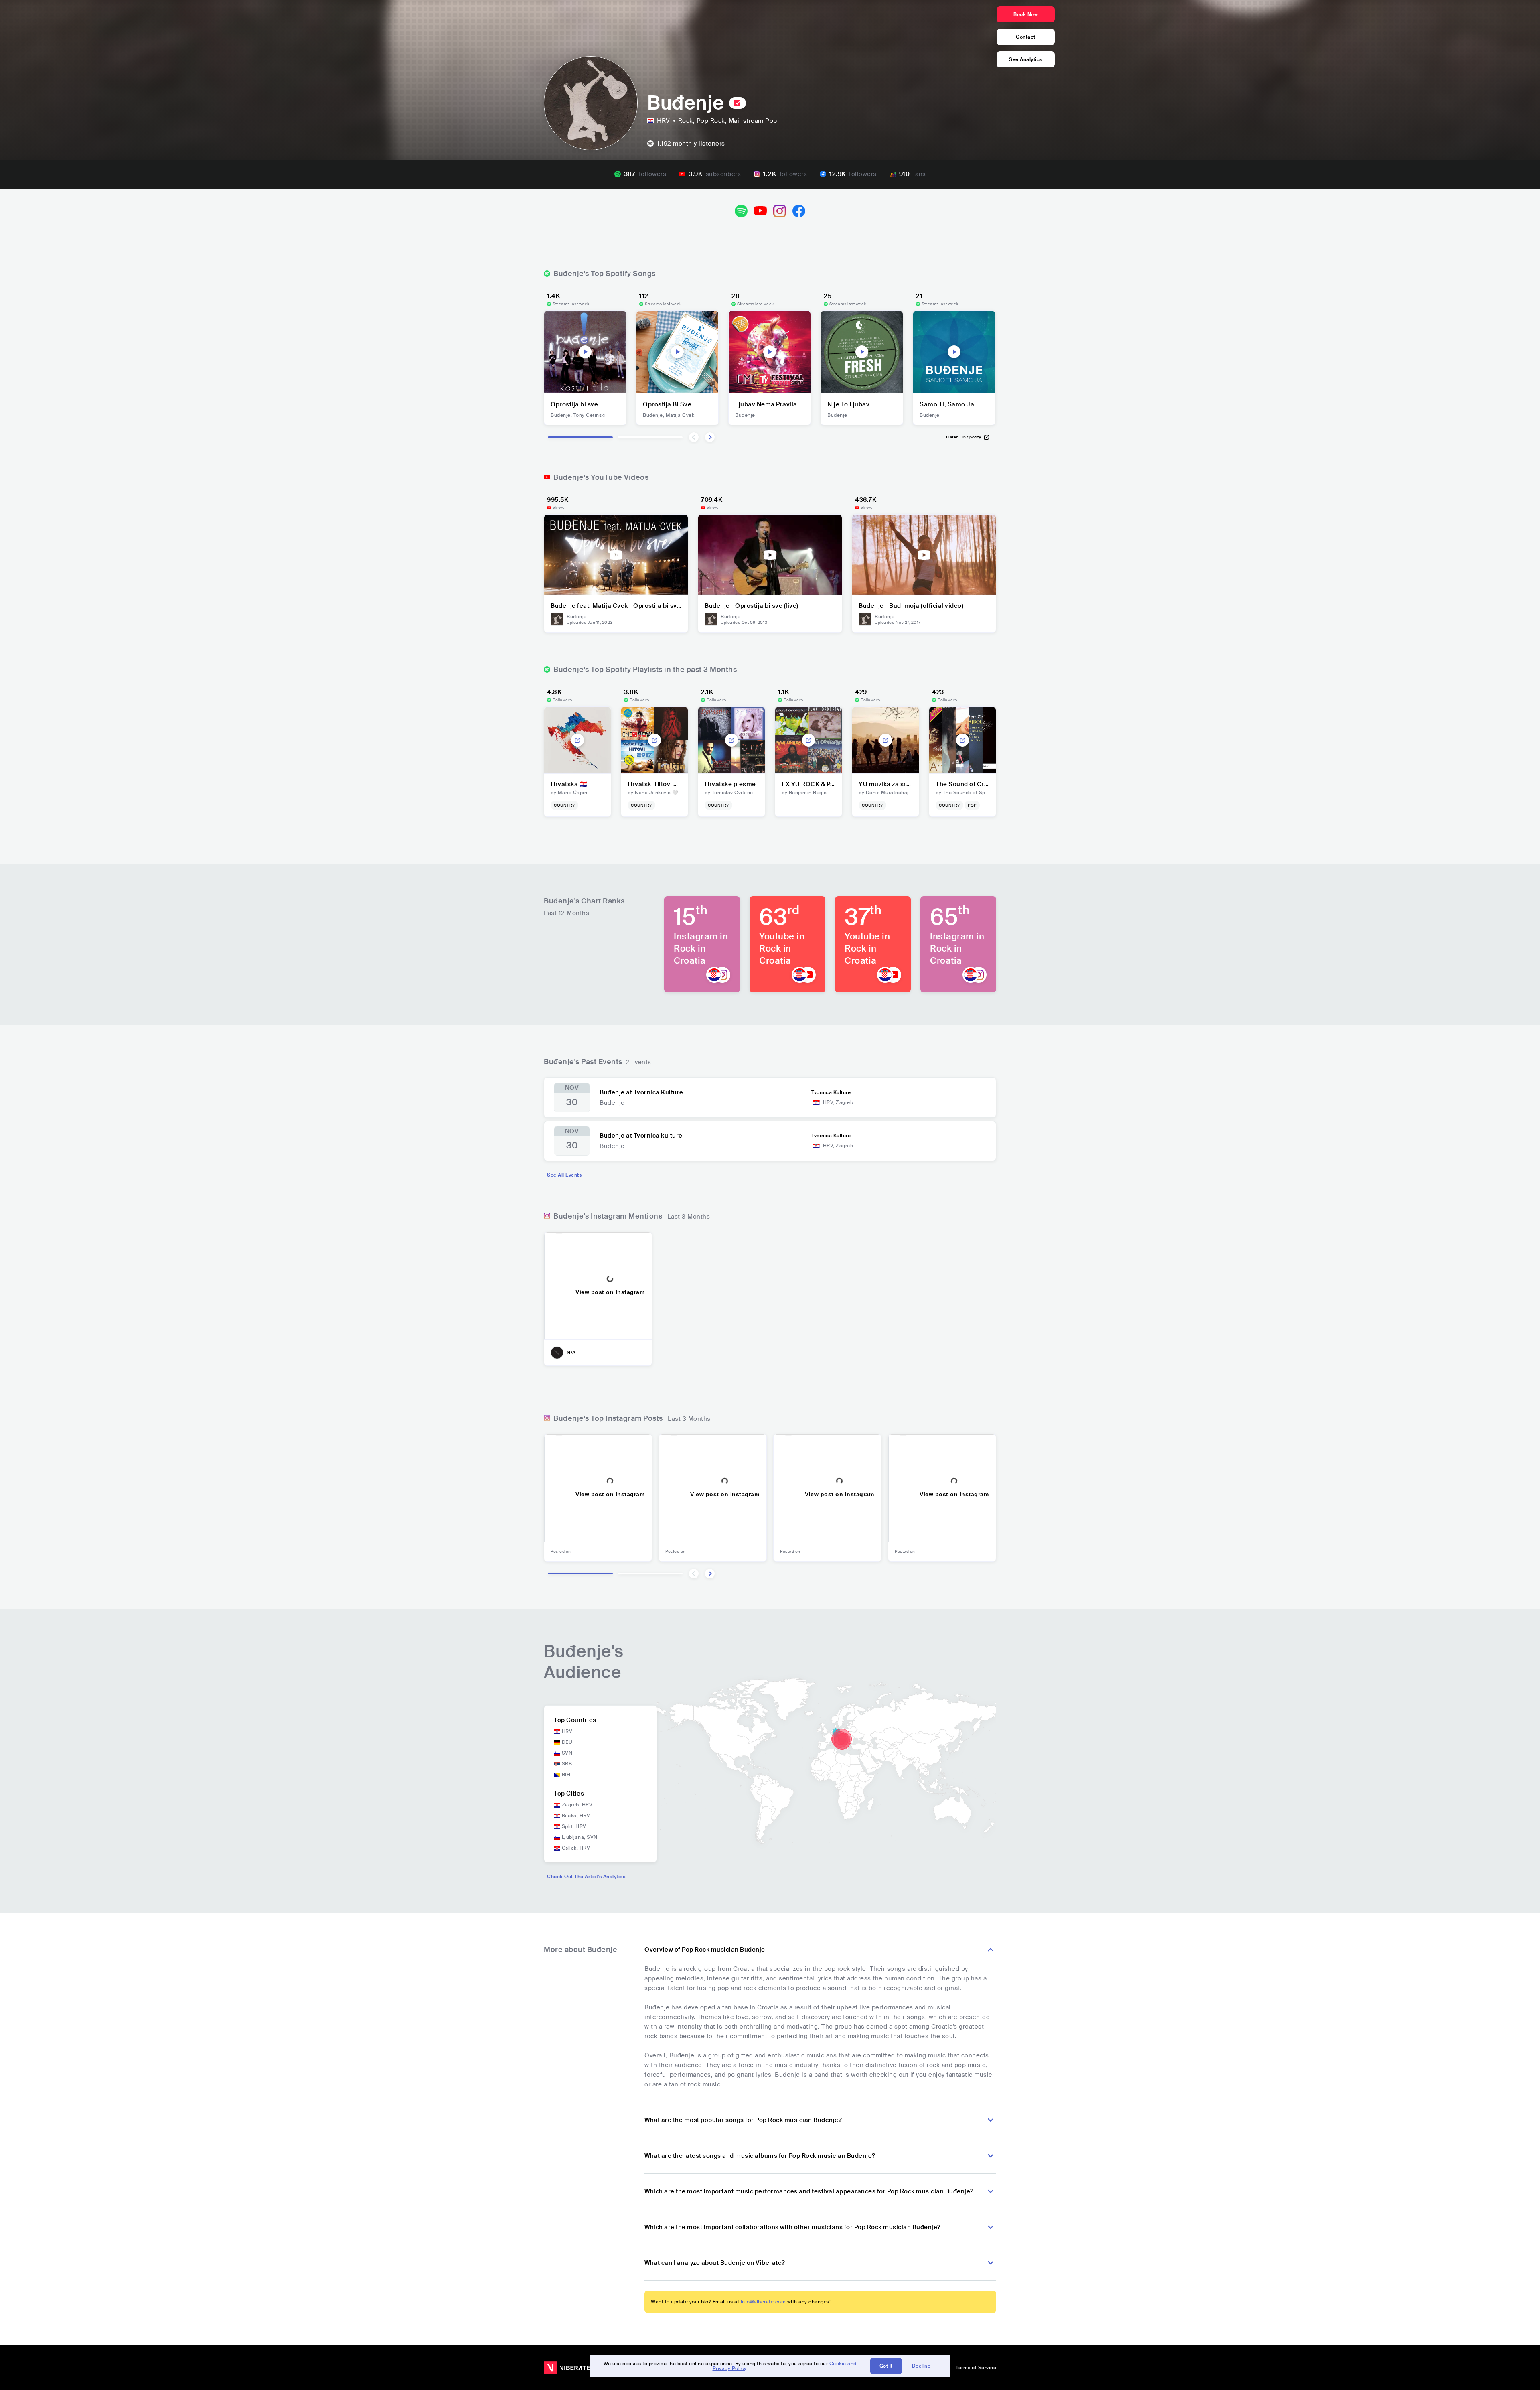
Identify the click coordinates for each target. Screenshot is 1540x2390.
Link (577, 740)
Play (585, 352)
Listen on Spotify (964, 437)
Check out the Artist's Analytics (586, 1877)
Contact (1026, 37)
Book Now (1026, 14)
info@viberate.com (763, 2302)
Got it (886, 2366)
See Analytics (1026, 59)
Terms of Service (976, 2368)
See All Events (564, 1175)
